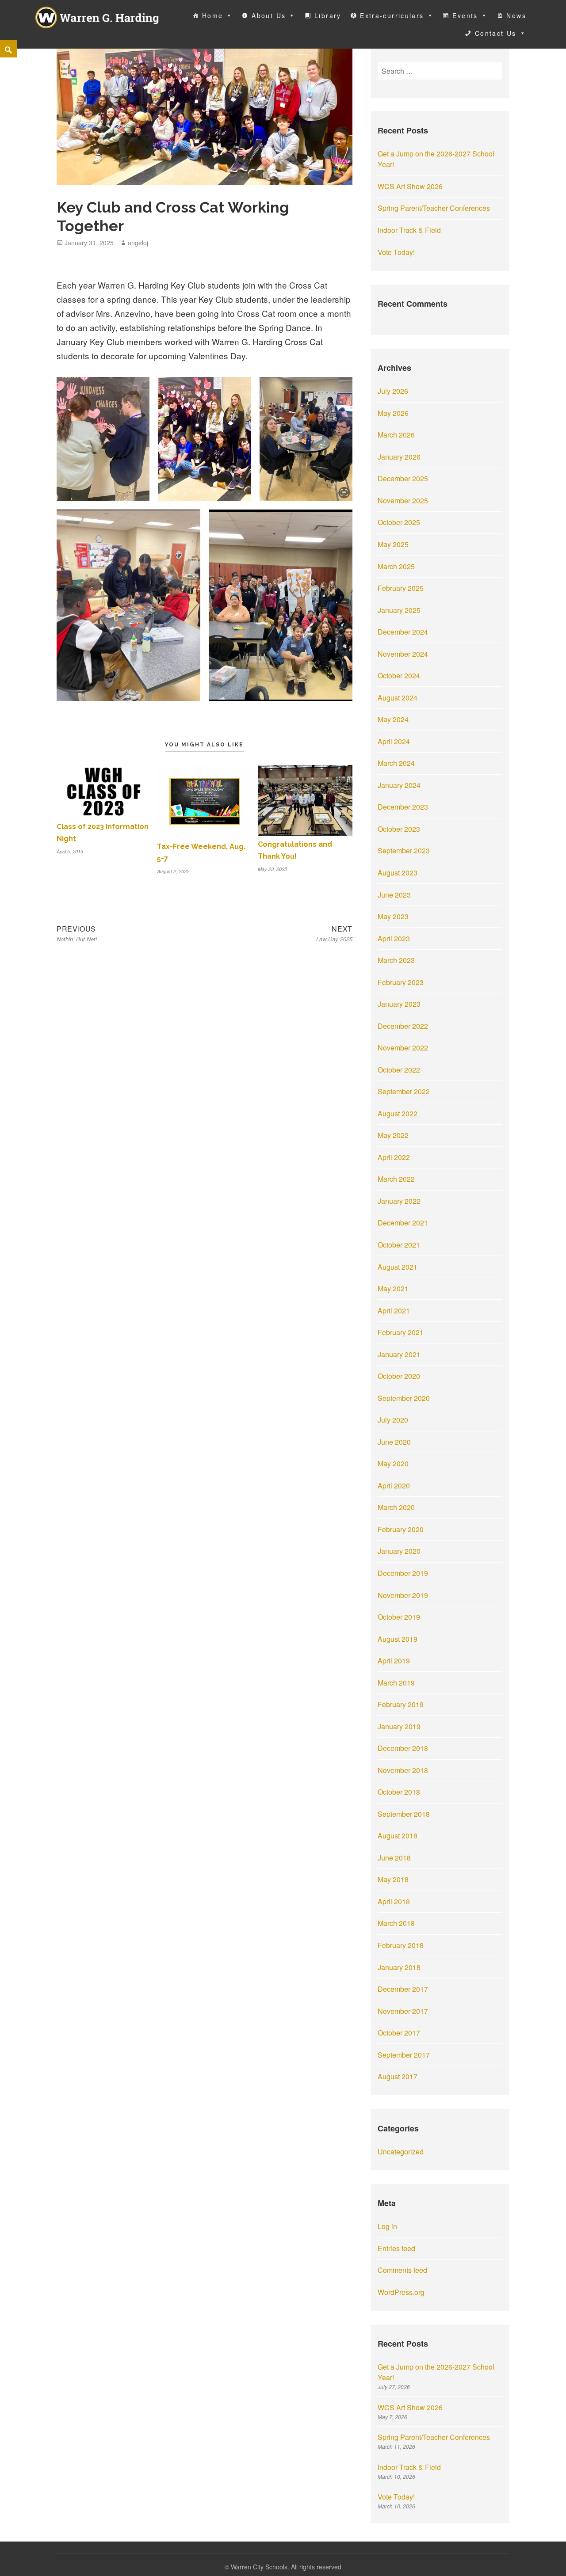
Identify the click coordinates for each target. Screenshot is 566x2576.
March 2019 (396, 1683)
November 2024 (403, 654)
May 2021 (393, 1288)
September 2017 (404, 2055)
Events (465, 15)
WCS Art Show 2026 (410, 186)
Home (213, 15)
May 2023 (393, 916)
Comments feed (402, 2270)
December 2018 (403, 1748)
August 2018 (398, 1836)
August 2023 (398, 873)
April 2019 (394, 1661)
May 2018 (393, 1879)
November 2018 (403, 1770)
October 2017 (399, 2033)
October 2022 (399, 1070)
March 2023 (396, 960)
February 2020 (401, 1529)
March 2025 (396, 566)
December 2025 (403, 478)
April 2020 (394, 1486)
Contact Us (496, 33)
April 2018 (394, 1901)
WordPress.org (401, 2292)
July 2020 (393, 1420)
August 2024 (398, 698)
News (516, 15)
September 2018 (404, 1814)
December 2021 (403, 1223)
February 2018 (401, 1945)
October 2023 (399, 829)
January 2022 (399, 1201)
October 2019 (399, 1617)
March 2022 (396, 1179)
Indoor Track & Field (409, 230)
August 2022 (398, 1113)
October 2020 (399, 1376)
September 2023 (404, 850)
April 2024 (394, 741)
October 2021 (399, 1245)
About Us (269, 15)
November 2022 (403, 1048)
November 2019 (403, 1595)
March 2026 (396, 435)
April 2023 (394, 938)
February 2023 (401, 982)
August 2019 (398, 1639)
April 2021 (394, 1311)
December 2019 (403, 1573)
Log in (387, 2226)
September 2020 (404, 1398)
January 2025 (399, 610)
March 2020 (396, 1507)
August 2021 (398, 1267)
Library (328, 15)
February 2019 (401, 1704)
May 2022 (393, 1135)
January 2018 (399, 1967)
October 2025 (399, 522)
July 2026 (393, 391)
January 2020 (399, 1551)
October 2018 (399, 1792)
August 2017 (398, 2076)
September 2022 (404, 1091)
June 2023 (394, 895)
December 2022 (403, 1026)
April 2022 (394, 1157)
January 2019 (399, 1726)
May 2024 (393, 719)
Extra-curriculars (392, 15)
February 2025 (401, 588)
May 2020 (393, 1463)
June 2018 (394, 1858)
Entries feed (396, 2248)
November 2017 (403, 2011)
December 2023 (403, 807)
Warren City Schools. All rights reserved (286, 2567)
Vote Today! (396, 252)
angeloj (138, 243)
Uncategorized (401, 2152)
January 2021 (399, 1354)
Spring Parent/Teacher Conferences (434, 208)
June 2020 (394, 1442)
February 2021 (401, 1332)
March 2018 (396, 1923)
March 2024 (396, 763)
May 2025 (393, 544)
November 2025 (403, 500)
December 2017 (403, 1989)
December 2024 (403, 632)
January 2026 (399, 457)
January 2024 (399, 785)
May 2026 (393, 413)
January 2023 (399, 1004)
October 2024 (399, 675)
